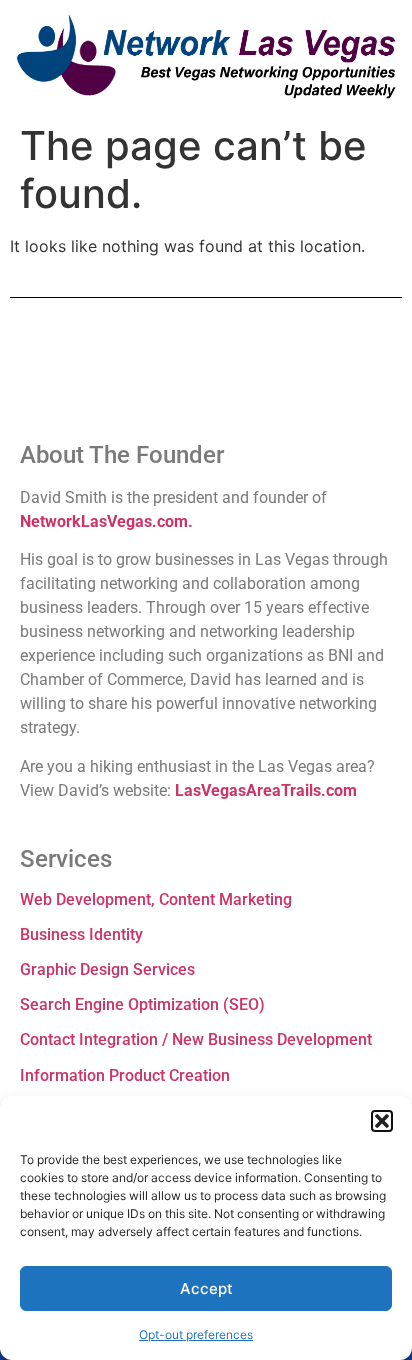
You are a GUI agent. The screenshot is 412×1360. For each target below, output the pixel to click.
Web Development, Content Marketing (156, 899)
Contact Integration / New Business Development (196, 1039)
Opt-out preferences (196, 1334)
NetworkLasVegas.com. (106, 521)
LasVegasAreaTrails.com (266, 790)
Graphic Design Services (107, 969)
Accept (206, 1288)
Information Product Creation (125, 1075)
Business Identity (81, 934)
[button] (382, 1121)
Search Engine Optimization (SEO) (142, 1004)
